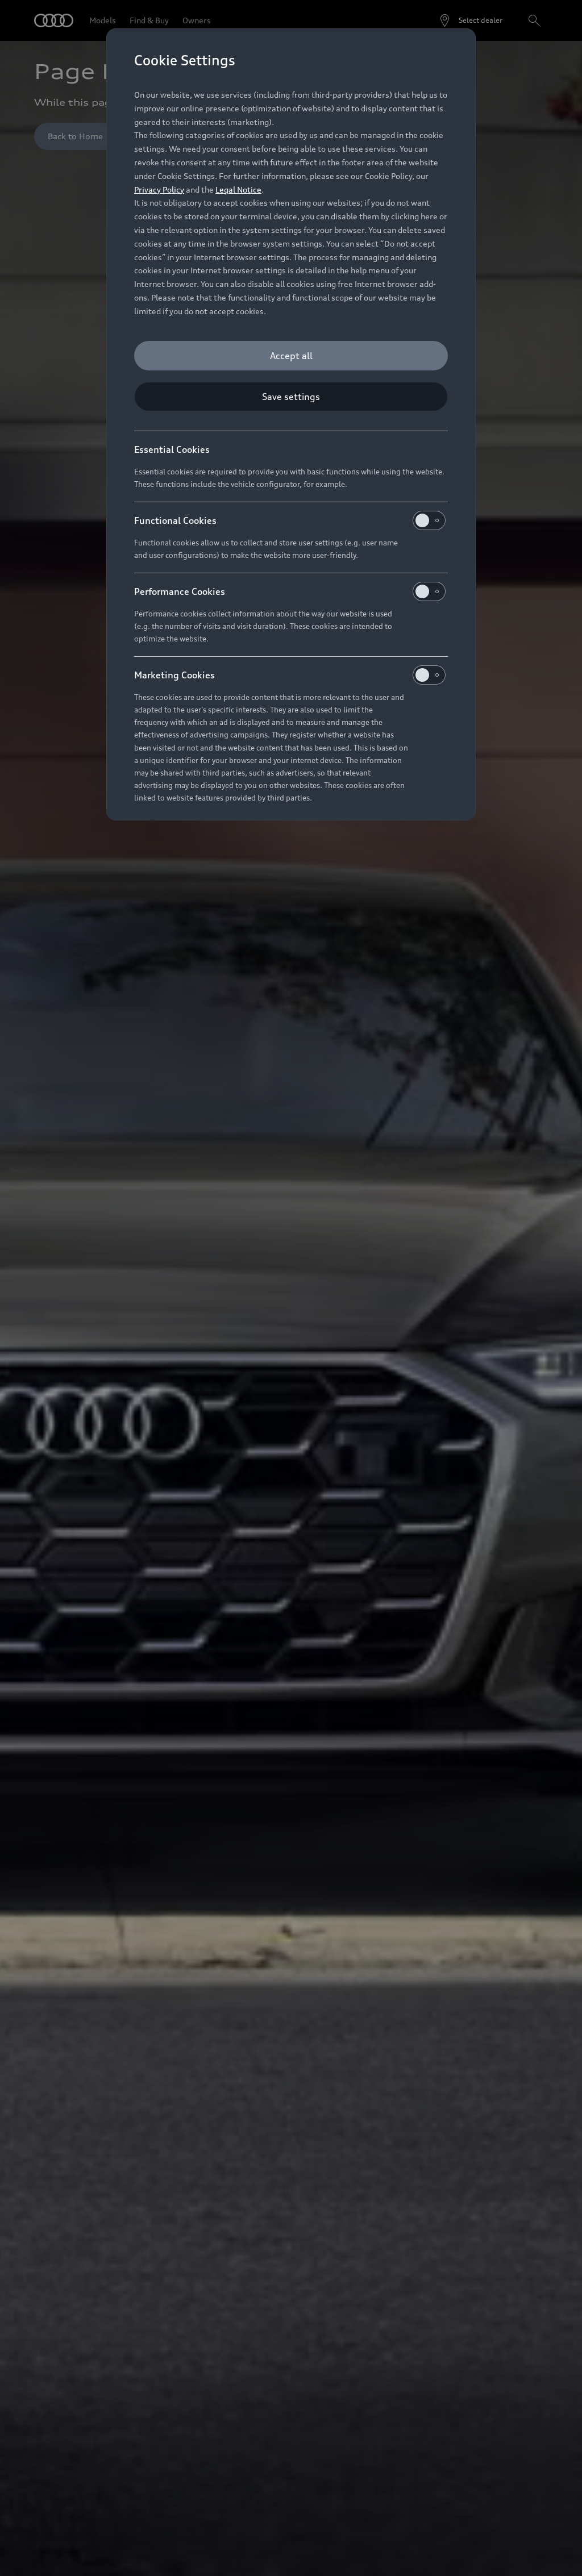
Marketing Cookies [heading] (174, 675)
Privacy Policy (159, 189)
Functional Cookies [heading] (175, 520)
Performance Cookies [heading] (180, 591)
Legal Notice (238, 189)
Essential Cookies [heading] (172, 449)
